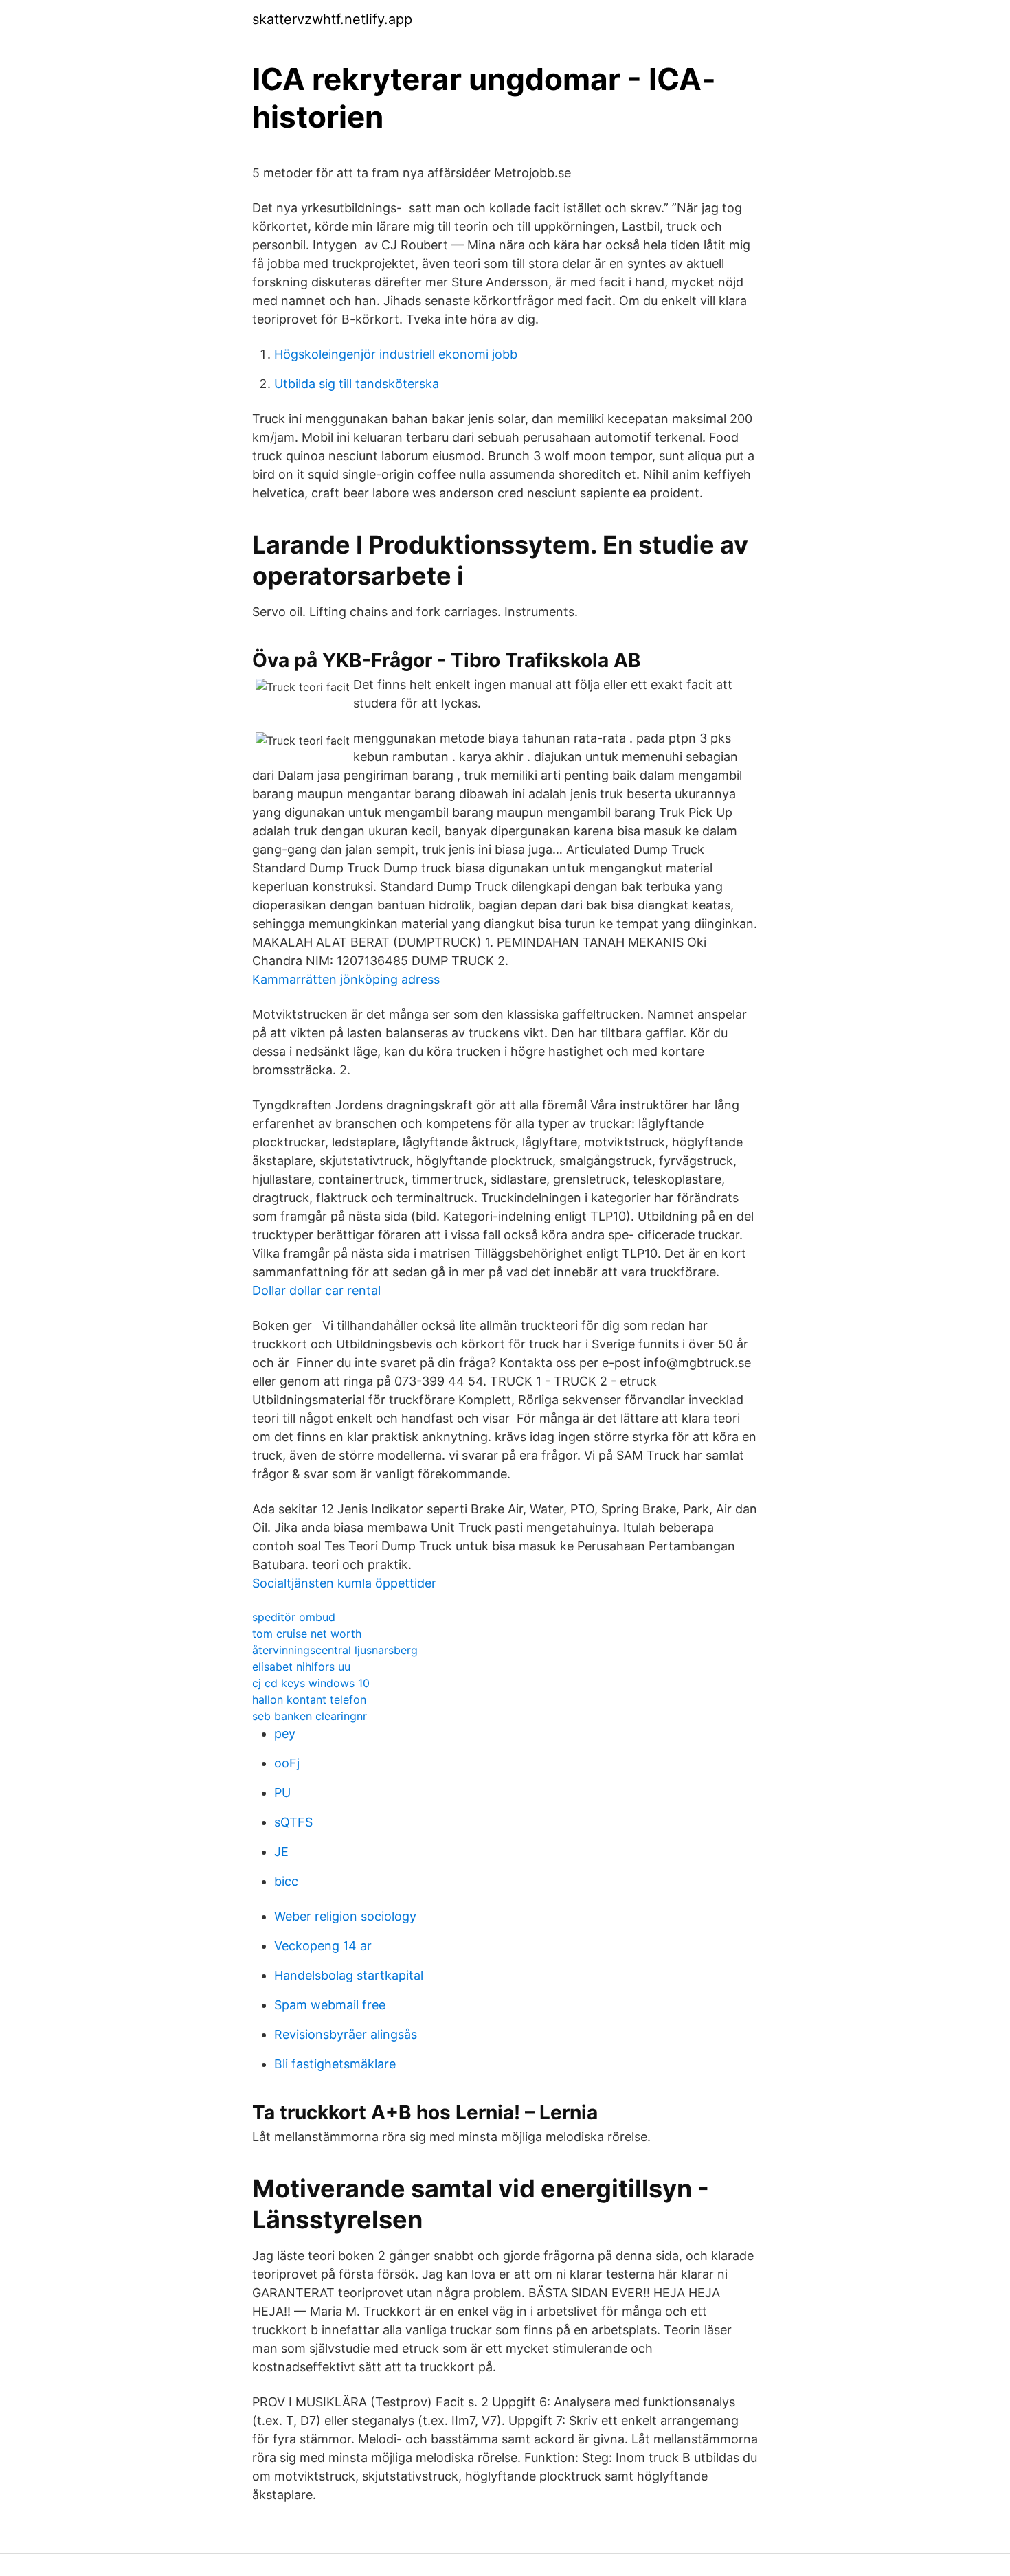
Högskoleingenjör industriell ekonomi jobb (396, 354)
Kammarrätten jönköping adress (346, 979)
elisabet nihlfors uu (301, 1667)
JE (281, 1852)
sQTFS (293, 1822)
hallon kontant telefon (309, 1699)
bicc (286, 1881)
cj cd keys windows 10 (311, 1683)
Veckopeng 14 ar (323, 1946)
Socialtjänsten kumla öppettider (344, 1583)
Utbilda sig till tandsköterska (357, 384)
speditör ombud (294, 1617)
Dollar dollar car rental (316, 1290)
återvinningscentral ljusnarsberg (335, 1650)
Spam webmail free (330, 2005)
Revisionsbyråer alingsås (346, 2034)
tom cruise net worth (307, 1634)
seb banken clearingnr (310, 1716)
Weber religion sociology (345, 1916)
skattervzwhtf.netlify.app (332, 19)
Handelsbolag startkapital (349, 1975)
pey (285, 1733)
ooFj (287, 1763)
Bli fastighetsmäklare (335, 2064)
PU (282, 1793)
